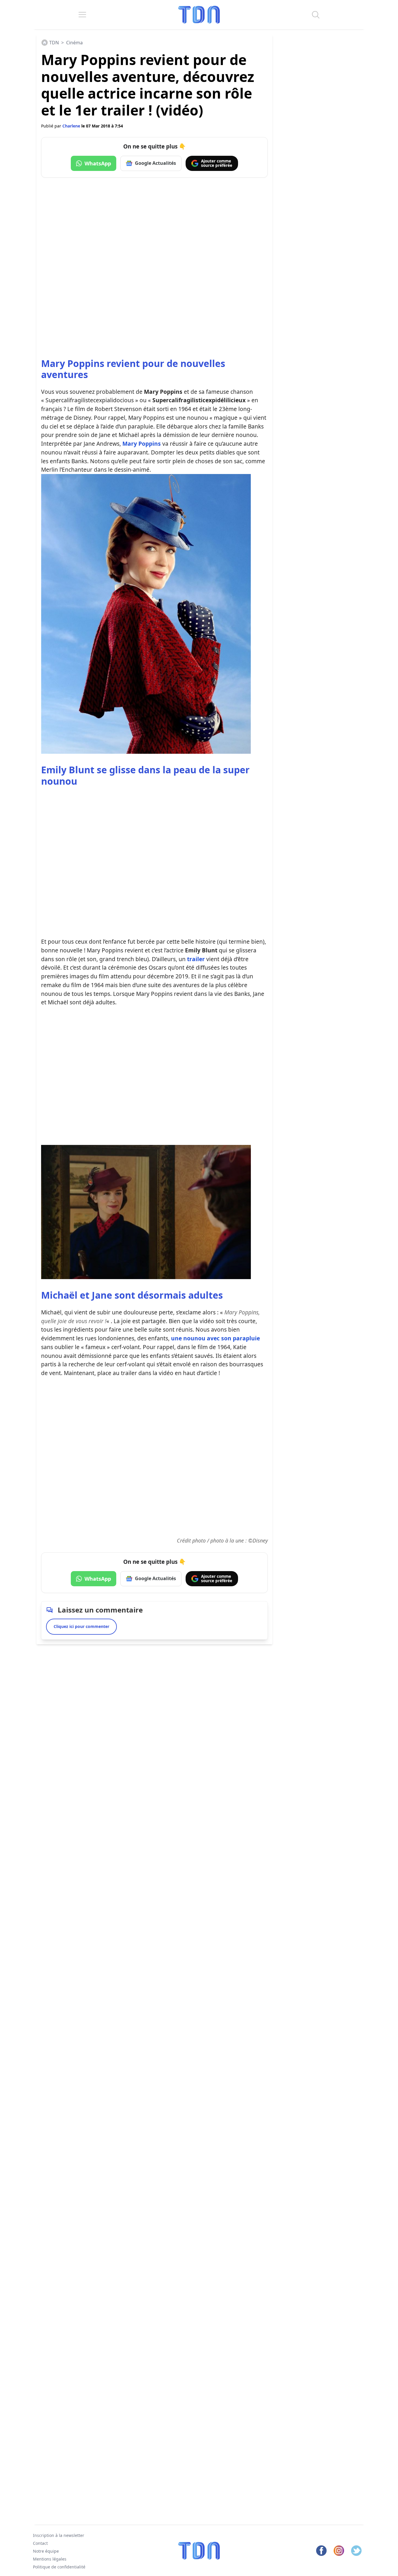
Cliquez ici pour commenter (81, 1626)
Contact (40, 2543)
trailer (196, 959)
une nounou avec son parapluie (215, 1338)
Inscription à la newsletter (59, 2535)
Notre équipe (46, 2551)
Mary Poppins (142, 444)
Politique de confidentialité (59, 2567)
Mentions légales (50, 2559)
